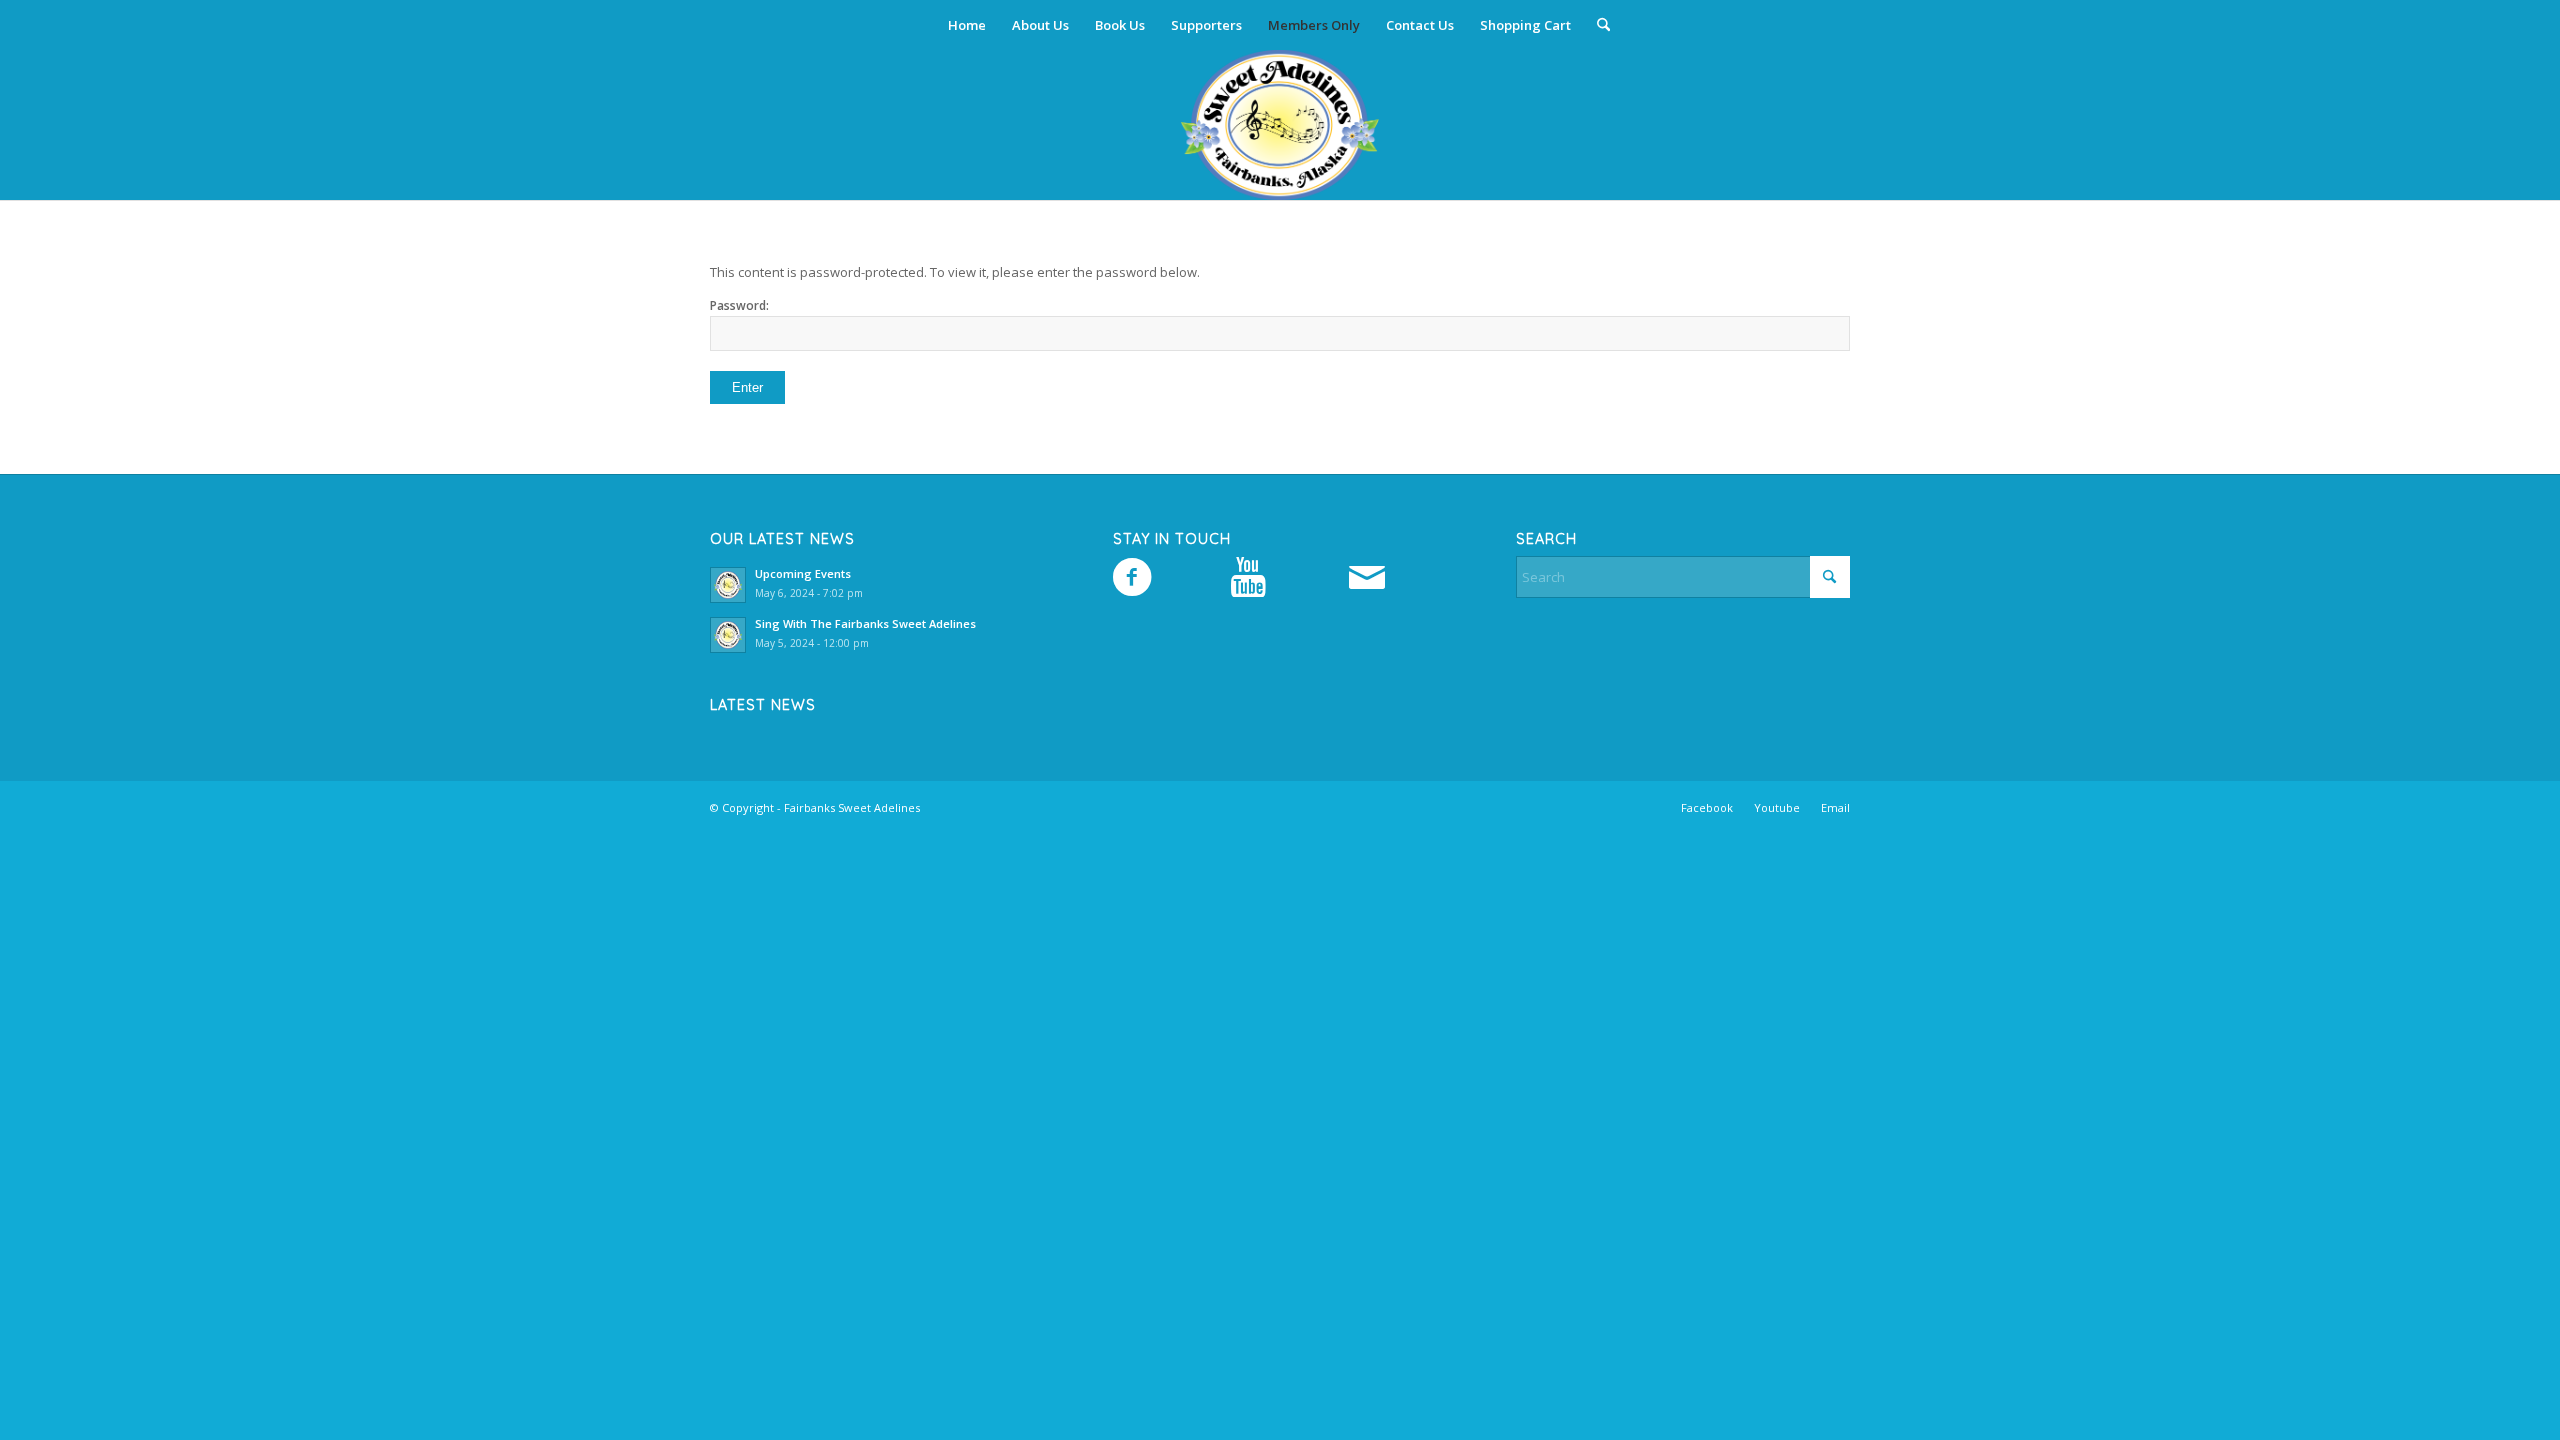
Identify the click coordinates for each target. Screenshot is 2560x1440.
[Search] (1597, 25)
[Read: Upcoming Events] (728, 585)
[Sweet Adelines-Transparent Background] (1280, 125)
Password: (739, 305)
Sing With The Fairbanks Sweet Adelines (865, 623)
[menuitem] (967, 25)
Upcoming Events (803, 573)
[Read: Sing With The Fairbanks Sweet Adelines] (728, 635)
